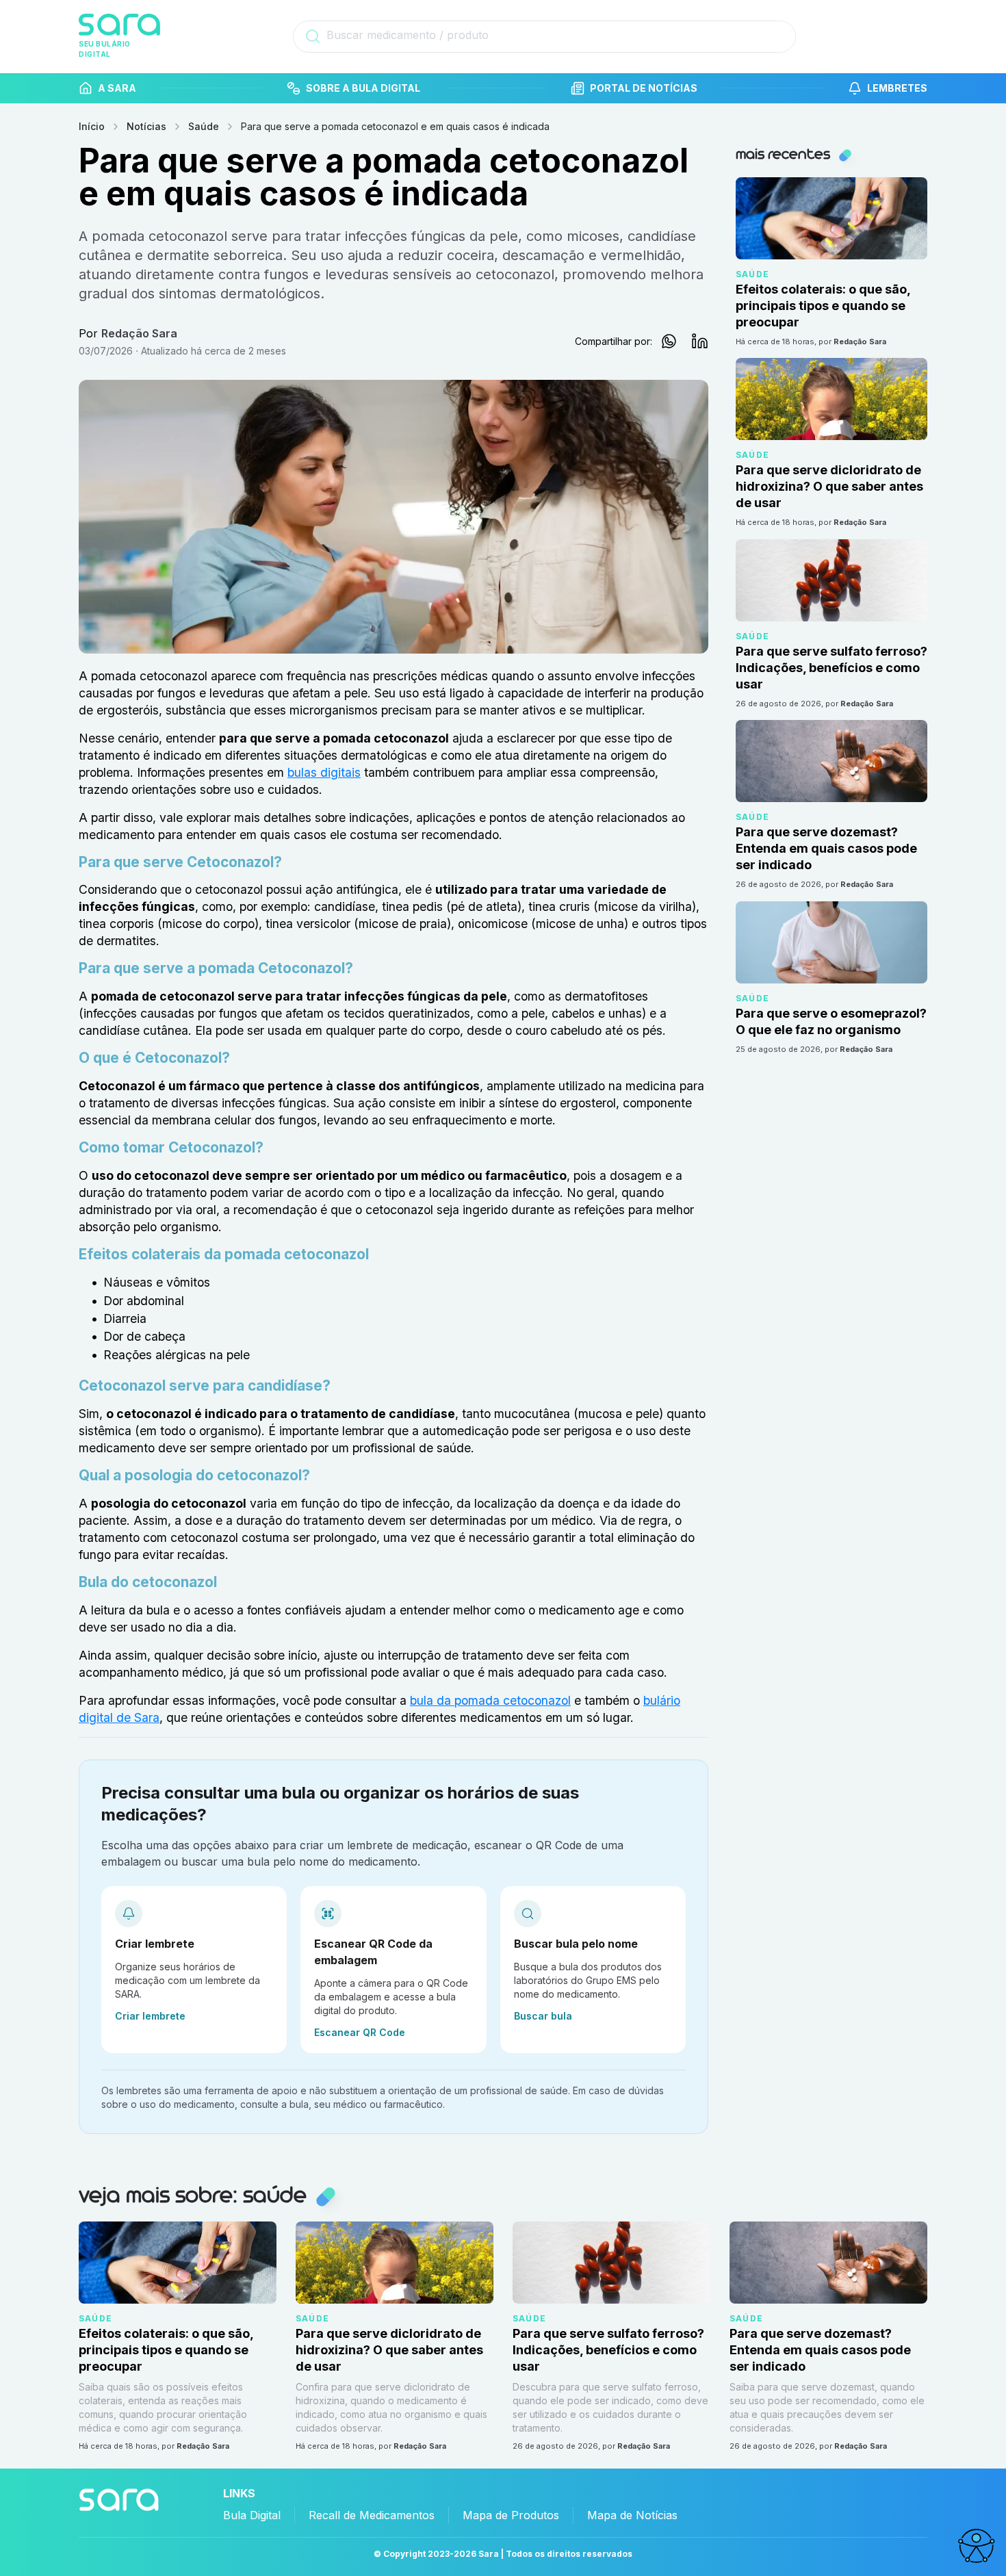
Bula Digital (252, 2515)
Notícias (146, 126)
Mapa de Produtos (511, 2515)
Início (92, 126)
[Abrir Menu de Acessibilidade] (976, 2546)
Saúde (204, 126)
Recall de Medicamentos (372, 2515)
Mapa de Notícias (632, 2515)
